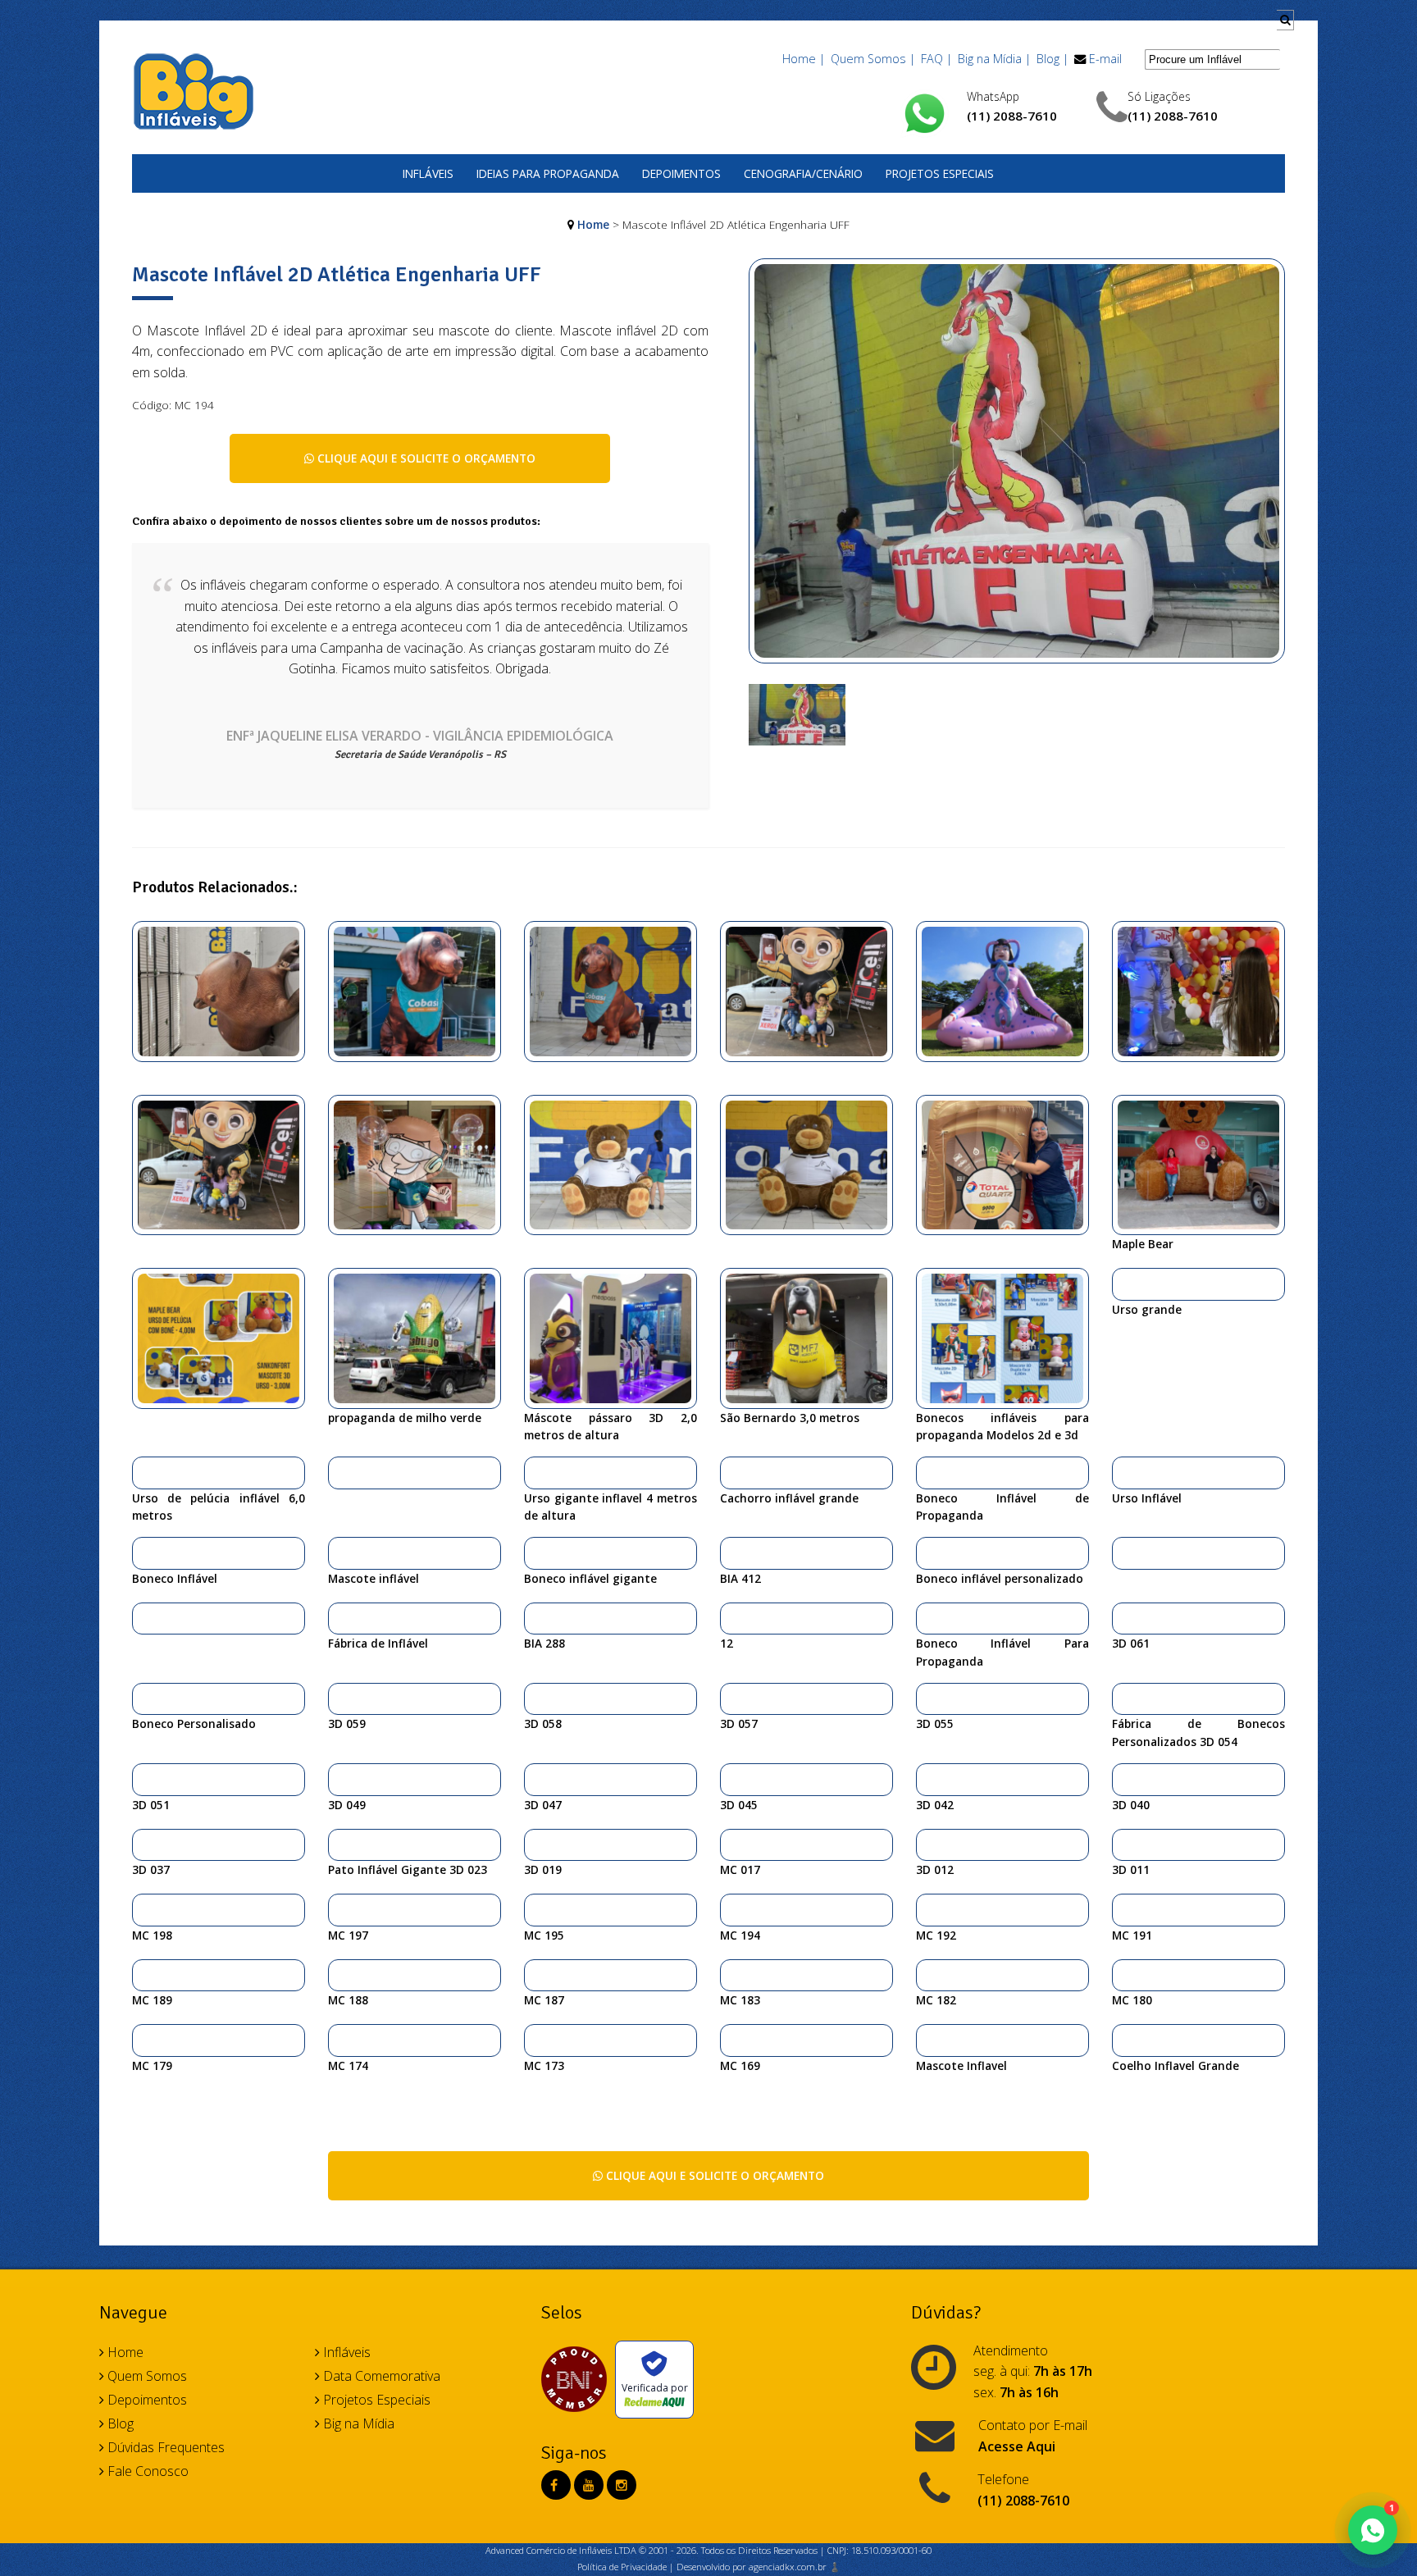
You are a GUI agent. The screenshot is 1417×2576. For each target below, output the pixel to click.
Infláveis (428, 173)
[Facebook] (554, 2485)
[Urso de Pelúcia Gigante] (225, 1337)
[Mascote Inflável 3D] (732, 1698)
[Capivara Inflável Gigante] (225, 990)
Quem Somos (146, 2376)
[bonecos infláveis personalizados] (536, 1618)
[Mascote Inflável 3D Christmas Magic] (144, 1779)
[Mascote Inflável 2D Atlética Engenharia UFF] (1017, 470)
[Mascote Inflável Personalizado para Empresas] (340, 1779)
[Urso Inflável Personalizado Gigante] (1124, 1472)
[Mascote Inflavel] (928, 2040)
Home (593, 224)
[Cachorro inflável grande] (732, 1472)
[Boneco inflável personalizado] (928, 1552)
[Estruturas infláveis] (1009, 990)
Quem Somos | (873, 59)
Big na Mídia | (994, 59)
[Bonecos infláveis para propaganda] (1009, 1337)
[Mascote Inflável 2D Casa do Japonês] (340, 1909)
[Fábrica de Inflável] (340, 1618)
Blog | (1052, 59)
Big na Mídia (357, 2423)
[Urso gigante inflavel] (536, 1472)
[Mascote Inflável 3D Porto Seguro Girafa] (340, 1698)
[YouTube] (589, 2485)
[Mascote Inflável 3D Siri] (732, 1844)
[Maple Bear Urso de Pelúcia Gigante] (1205, 1164)
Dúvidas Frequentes (164, 2447)
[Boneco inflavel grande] (813, 990)
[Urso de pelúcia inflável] (144, 1472)
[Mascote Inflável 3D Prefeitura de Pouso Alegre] (144, 1844)
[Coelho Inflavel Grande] (1124, 2040)
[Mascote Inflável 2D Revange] (144, 1975)
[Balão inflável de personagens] (732, 1552)
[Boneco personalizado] (1205, 990)
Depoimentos (681, 173)
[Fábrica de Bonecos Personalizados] (1124, 1698)
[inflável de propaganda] (1124, 1552)
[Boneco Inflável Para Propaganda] (928, 1618)
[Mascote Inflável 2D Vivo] (340, 1975)
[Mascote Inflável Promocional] (928, 1975)
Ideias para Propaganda (548, 173)
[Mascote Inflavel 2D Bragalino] (340, 2040)
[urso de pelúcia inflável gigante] (617, 1164)
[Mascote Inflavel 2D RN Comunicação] (536, 2040)
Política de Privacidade (622, 2567)
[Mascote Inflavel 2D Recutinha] (732, 2040)
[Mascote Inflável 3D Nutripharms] (536, 1844)
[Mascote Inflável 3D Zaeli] (928, 1844)
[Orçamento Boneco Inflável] (536, 1698)
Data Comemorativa (380, 2376)
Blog (119, 2423)
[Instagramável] (1009, 1164)
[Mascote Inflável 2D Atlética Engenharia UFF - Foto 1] (797, 714)
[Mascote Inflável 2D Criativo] (732, 1975)
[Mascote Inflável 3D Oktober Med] (732, 1779)
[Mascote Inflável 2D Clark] (928, 1909)
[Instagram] (622, 2485)
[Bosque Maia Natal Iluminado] (144, 1618)
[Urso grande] (1124, 1283)
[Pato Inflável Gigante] (340, 1844)
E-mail (1105, 59)
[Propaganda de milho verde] (421, 1337)
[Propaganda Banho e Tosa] (813, 1337)
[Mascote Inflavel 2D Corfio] (144, 2040)
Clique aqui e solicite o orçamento (425, 458)
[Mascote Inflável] (928, 1698)
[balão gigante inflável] (1124, 1909)
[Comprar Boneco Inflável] (144, 1552)
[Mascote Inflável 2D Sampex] (1124, 1975)
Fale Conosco (146, 2471)
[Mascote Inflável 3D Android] (1124, 1618)
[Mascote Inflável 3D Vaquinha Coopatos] (536, 1779)
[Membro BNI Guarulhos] (578, 2379)
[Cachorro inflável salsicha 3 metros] (421, 990)
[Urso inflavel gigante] (813, 1164)
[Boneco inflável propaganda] (421, 1164)
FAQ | (936, 59)
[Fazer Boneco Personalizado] (144, 1698)
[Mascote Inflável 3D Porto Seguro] (1124, 1779)
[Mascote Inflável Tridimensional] (732, 1618)
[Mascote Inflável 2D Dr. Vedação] (536, 1909)
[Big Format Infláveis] (194, 90)
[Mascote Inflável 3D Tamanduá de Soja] (928, 1779)
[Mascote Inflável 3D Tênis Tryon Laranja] (1124, 1844)
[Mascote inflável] (340, 1552)
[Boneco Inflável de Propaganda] (928, 1472)
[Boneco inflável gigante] (536, 1552)
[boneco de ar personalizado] (617, 1337)
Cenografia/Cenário (803, 173)
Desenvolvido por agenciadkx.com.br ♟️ (759, 2567)
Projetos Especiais (940, 173)
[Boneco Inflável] (340, 1472)
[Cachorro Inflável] (617, 990)
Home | (804, 59)
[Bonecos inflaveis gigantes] (225, 1164)
